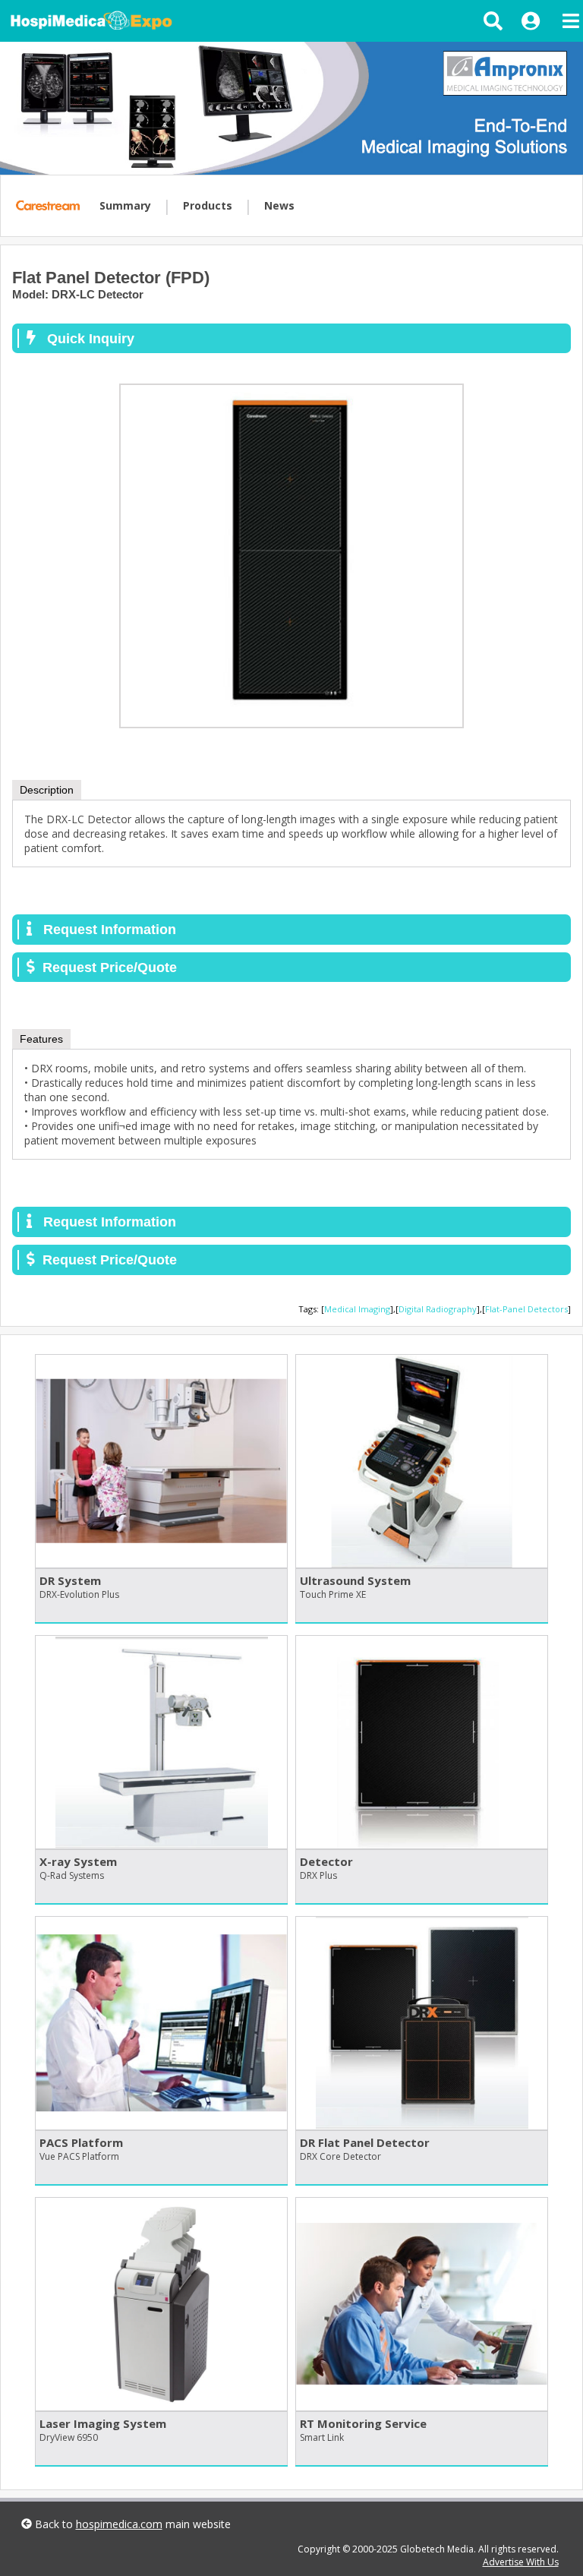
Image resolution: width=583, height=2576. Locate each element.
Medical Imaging (357, 1309)
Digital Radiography (438, 1309)
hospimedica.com (119, 2524)
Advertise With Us (521, 2562)
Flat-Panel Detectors (526, 1309)
